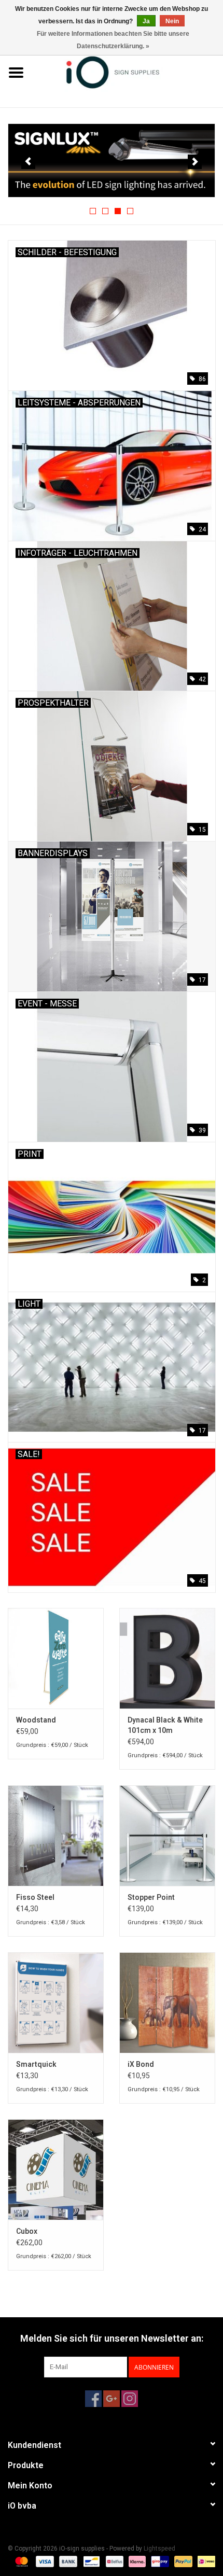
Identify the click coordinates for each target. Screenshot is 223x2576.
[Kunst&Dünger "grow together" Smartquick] (56, 2003)
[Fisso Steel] (56, 1836)
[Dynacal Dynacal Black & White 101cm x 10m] (167, 1658)
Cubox (27, 2231)
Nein (172, 21)
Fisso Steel (35, 1897)
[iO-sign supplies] (128, 72)
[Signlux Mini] (112, 160)
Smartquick (36, 2064)
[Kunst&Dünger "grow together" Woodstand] (56, 1658)
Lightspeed (159, 2549)
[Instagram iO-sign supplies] (130, 2399)
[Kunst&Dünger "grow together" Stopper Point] (167, 1836)
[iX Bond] (167, 2003)
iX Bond (141, 2064)
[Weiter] (195, 162)
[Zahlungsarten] (20, 2561)
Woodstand (36, 1720)
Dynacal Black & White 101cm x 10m (165, 1725)
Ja (146, 21)
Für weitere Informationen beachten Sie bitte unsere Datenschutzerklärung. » (113, 40)
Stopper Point (151, 1897)
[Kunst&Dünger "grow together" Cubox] (56, 2169)
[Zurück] (28, 162)
